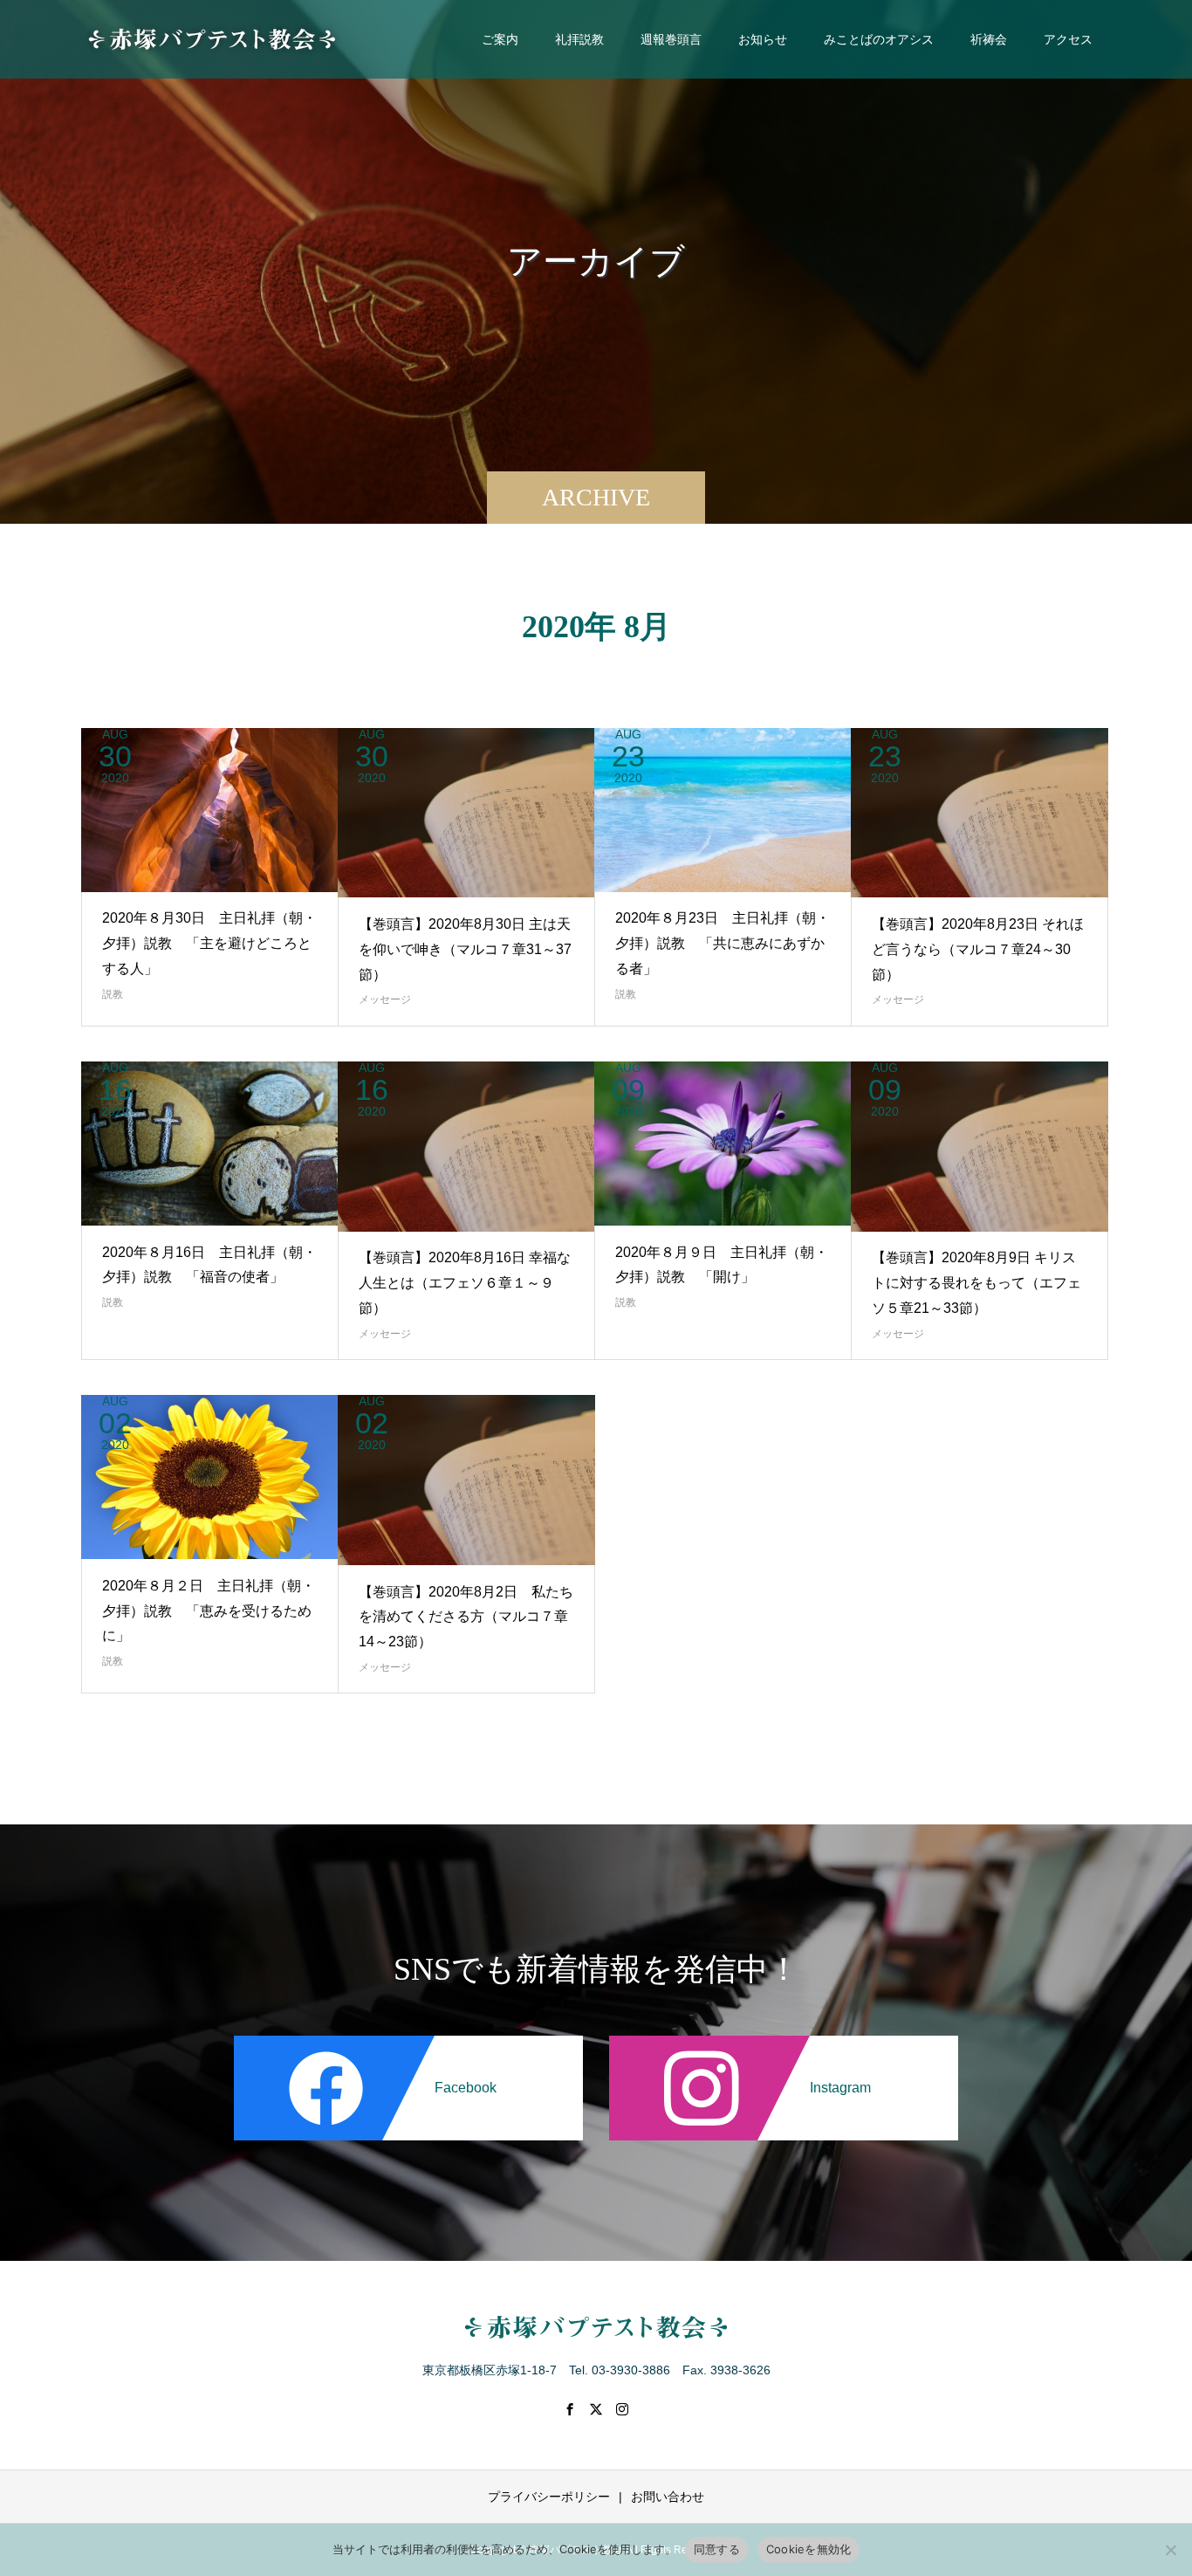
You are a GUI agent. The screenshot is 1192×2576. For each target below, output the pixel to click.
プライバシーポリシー (549, 2497)
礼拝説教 (579, 39)
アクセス (1068, 39)
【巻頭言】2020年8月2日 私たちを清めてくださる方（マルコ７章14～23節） (466, 1617)
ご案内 (500, 39)
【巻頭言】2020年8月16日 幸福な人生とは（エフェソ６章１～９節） (465, 1283)
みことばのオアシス (879, 39)
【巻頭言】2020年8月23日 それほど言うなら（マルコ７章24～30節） (978, 949)
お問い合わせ (668, 2497)
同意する (717, 2549)
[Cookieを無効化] (1170, 2550)
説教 (113, 994)
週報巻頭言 (671, 39)
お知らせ (763, 39)
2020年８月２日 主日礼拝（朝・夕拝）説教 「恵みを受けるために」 (209, 1611)
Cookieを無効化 (809, 2549)
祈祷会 (989, 39)
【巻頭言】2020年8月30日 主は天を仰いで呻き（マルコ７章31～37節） (465, 949)
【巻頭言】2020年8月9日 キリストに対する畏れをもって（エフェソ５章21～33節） (976, 1283)
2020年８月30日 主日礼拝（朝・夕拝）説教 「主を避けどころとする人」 (209, 943)
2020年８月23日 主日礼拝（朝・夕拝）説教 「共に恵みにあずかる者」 (723, 943)
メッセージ (385, 999)
